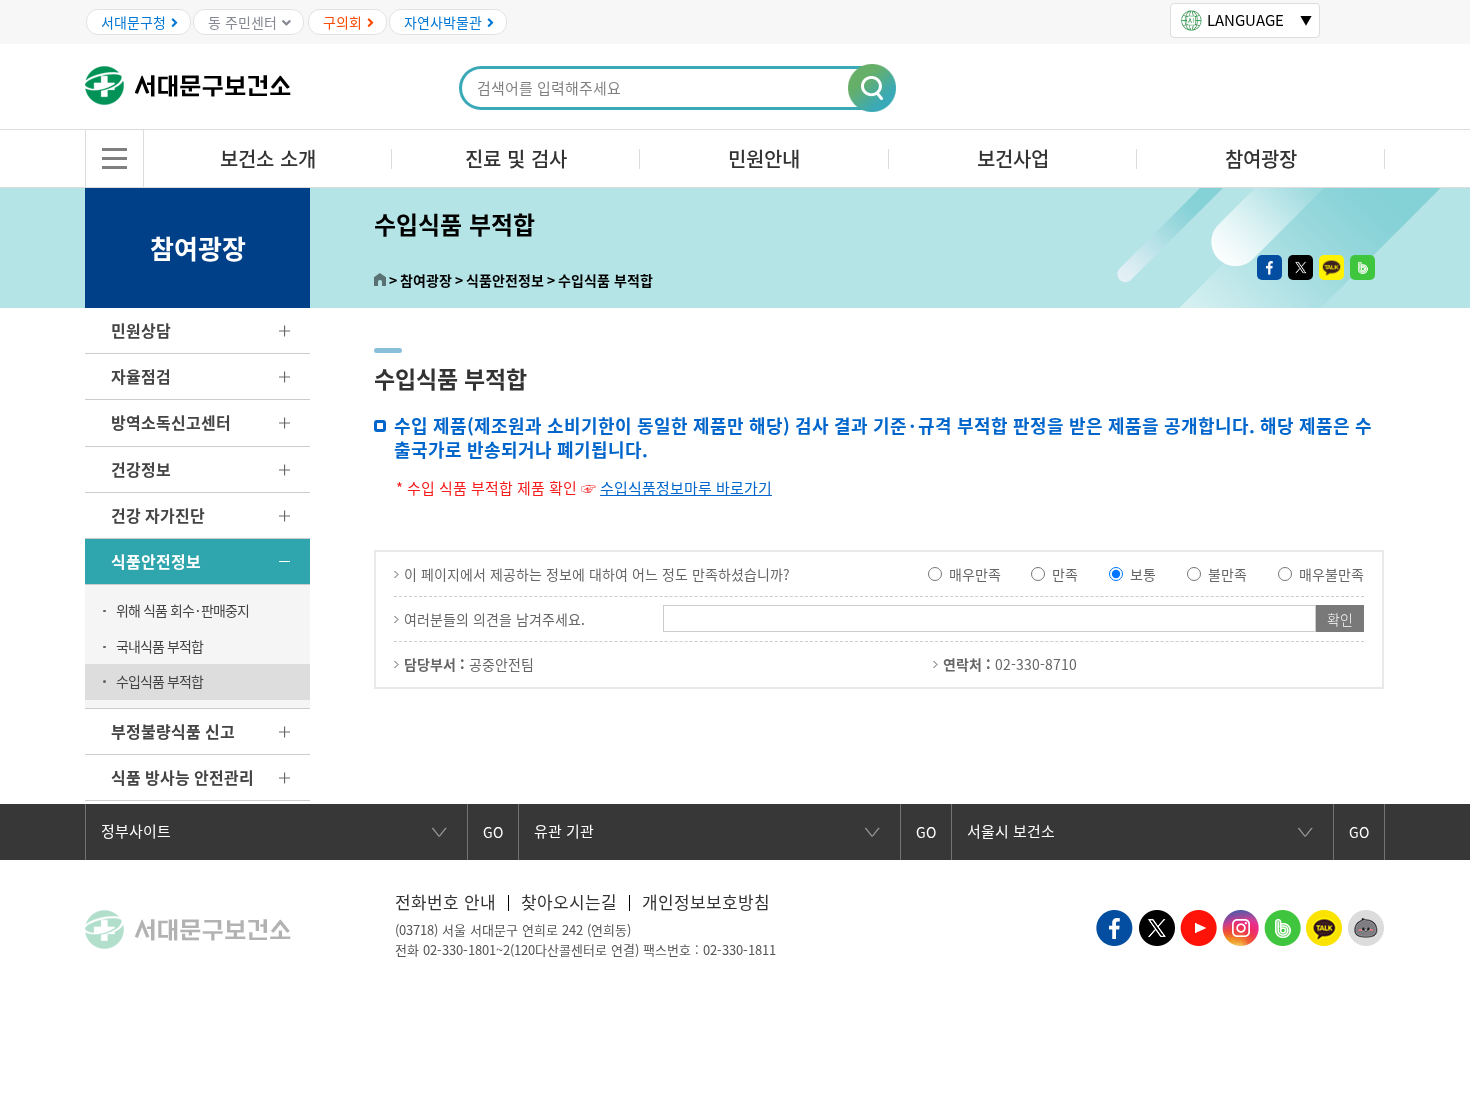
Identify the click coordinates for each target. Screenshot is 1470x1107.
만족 (1065, 574)
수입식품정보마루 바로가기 (686, 488)
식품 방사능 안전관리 (182, 777)
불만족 (1227, 574)
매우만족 (975, 574)
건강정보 (141, 469)
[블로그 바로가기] (1282, 925)
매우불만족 (1331, 574)
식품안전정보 (156, 561)
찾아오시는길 (569, 901)
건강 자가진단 (158, 515)
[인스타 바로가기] (1240, 925)
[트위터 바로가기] (1156, 925)
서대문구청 (133, 22)
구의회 (342, 22)
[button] (873, 89)
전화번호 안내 (445, 901)
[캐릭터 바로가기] (1366, 925)
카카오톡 (1331, 267)
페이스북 (1269, 267)
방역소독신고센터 (171, 422)
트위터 (1300, 267)
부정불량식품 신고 (173, 731)
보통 (1143, 574)
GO (493, 832)
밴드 (1362, 267)
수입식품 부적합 (159, 681)
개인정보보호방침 (706, 901)
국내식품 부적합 (159, 646)
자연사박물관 (443, 22)
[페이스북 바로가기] (1114, 925)
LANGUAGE (1245, 20)
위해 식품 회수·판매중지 (182, 610)
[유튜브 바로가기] (1198, 925)
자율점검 (141, 376)
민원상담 (141, 330)
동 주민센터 (242, 22)
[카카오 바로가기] (1324, 925)
